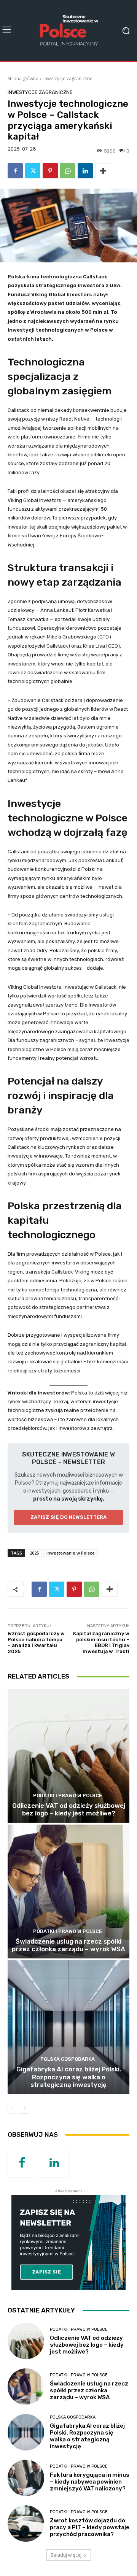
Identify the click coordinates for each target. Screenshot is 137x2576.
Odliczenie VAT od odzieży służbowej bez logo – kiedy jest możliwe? (69, 1809)
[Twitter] (33, 171)
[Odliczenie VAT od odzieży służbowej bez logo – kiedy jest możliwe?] (68, 1756)
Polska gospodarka (68, 2059)
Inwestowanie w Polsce (71, 1553)
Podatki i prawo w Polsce (68, 1795)
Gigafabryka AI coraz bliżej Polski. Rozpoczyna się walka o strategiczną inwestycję (69, 2077)
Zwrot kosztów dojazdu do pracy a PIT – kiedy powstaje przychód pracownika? (90, 2527)
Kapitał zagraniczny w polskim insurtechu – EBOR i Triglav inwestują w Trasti (101, 1642)
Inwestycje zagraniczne (68, 79)
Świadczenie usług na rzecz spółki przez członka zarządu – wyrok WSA (68, 1945)
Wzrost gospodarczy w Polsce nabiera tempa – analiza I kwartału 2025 (36, 1642)
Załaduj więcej (66, 2555)
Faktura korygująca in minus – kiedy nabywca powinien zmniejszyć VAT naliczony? (90, 2482)
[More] (103, 171)
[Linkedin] (85, 171)
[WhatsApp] (68, 171)
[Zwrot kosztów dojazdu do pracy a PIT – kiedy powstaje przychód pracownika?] (26, 2524)
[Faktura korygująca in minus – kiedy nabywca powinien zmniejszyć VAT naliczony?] (26, 2478)
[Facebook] (15, 171)
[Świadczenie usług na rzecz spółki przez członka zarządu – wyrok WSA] (68, 1892)
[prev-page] (12, 2109)
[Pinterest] (50, 171)
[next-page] (25, 2109)
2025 (34, 1553)
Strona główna (23, 79)
